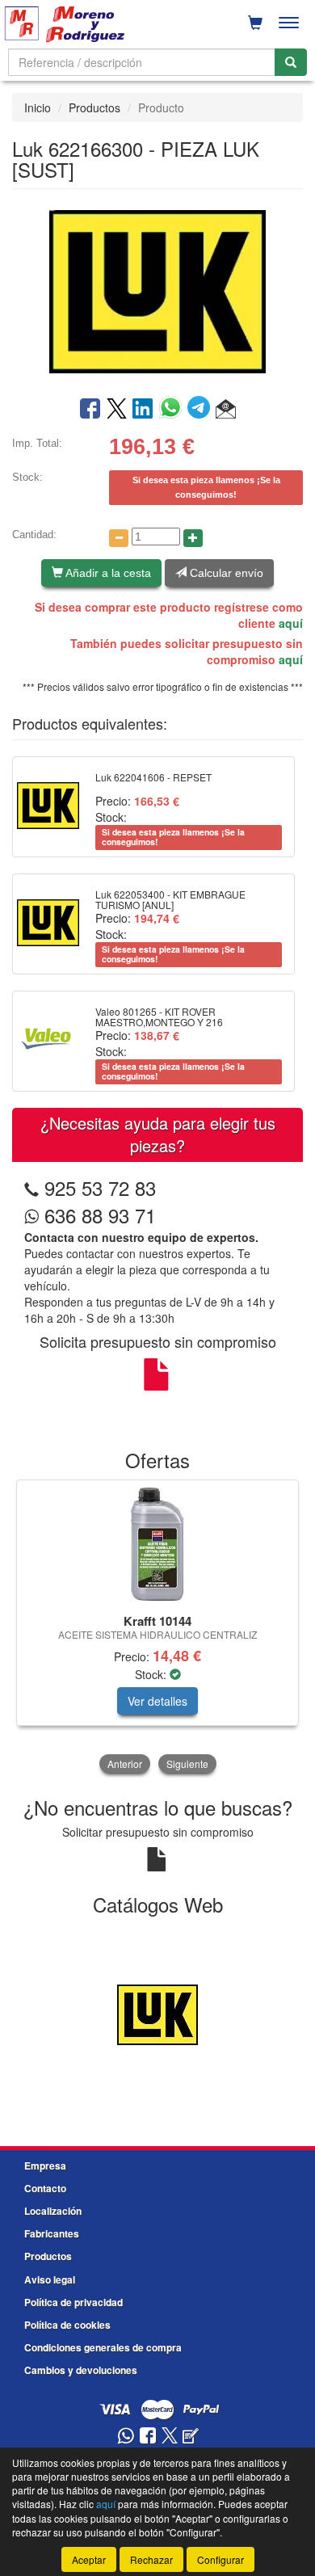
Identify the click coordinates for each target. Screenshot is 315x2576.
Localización (53, 2211)
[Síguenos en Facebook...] (148, 2437)
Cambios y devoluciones (81, 2370)
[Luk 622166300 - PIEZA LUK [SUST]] (157, 291)
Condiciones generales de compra (103, 2347)
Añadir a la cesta (107, 573)
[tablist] (157, 1628)
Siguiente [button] (187, 1764)
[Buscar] (291, 62)
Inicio (38, 107)
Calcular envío (225, 573)
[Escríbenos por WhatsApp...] (126, 2437)
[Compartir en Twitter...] (117, 410)
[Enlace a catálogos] (157, 2013)
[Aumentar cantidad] (193, 538)
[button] (226, 410)
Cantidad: (34, 535)
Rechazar (151, 2559)
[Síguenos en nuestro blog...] (191, 2437)
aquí (291, 623)
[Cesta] (255, 23)
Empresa (45, 2166)
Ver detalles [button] (157, 1701)
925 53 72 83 (100, 1187)
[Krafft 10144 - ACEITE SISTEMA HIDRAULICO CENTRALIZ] (157, 1544)
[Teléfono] (31, 1187)
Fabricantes (52, 2233)
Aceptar (89, 2559)
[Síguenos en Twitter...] (170, 2437)
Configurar (220, 2559)
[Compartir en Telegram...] (202, 410)
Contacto (45, 2188)
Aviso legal (50, 2279)
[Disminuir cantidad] (119, 538)
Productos (94, 107)
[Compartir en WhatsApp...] (173, 410)
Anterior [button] (125, 1764)
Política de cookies (67, 2325)
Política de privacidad (73, 2302)
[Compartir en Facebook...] (90, 410)
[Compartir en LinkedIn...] (143, 410)
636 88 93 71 (97, 1215)
